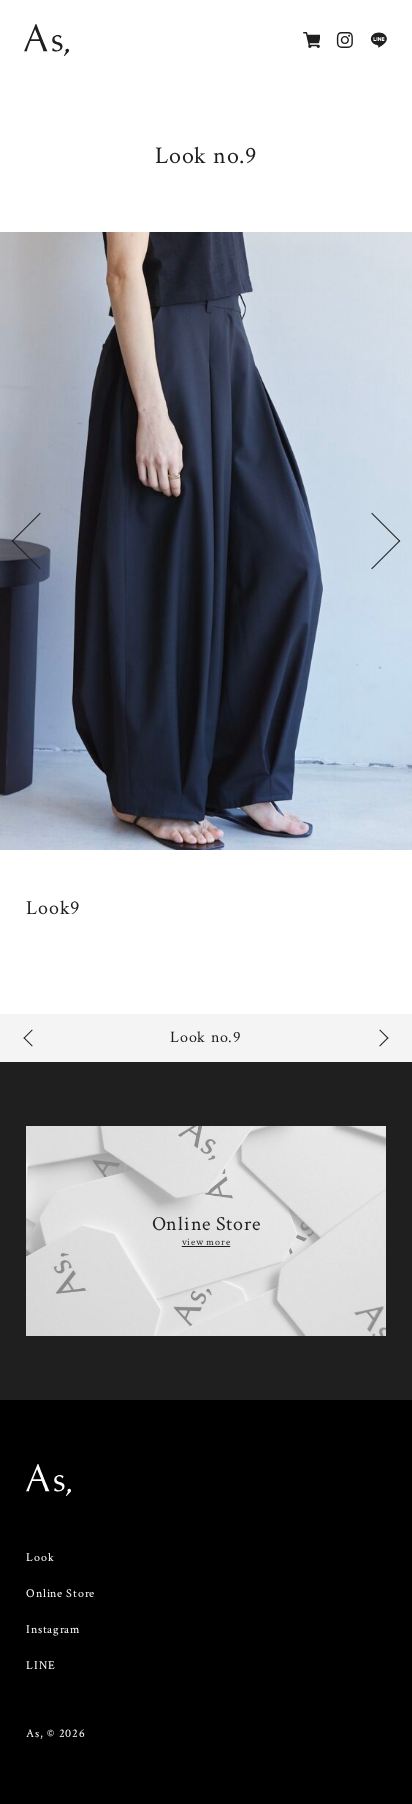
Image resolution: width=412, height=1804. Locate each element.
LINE (40, 1665)
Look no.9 (205, 1037)
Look (40, 1557)
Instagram (52, 1629)
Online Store (60, 1593)
